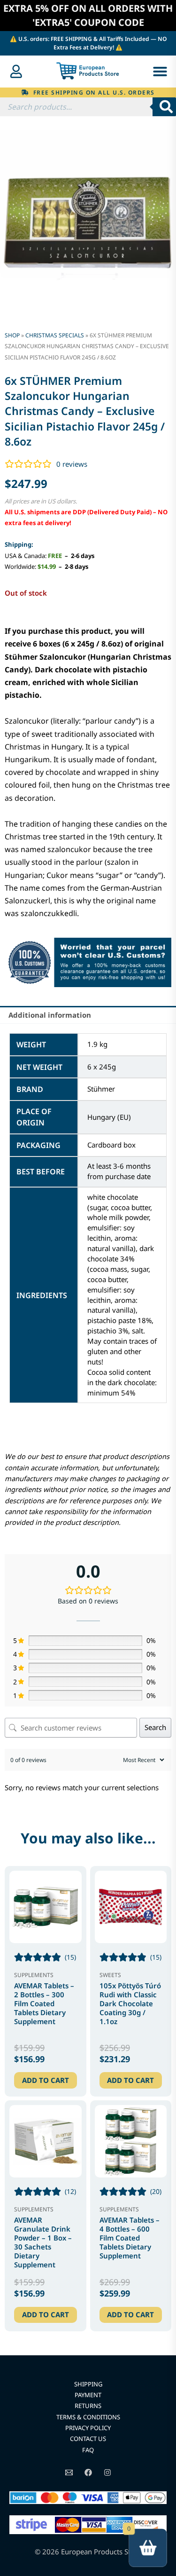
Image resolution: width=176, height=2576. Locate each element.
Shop (12, 335)
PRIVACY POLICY (88, 2428)
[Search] (164, 107)
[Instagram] (107, 2472)
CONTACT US (88, 2439)
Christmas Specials (55, 335)
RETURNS (88, 2406)
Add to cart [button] (46, 2080)
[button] (160, 72)
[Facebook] (88, 2472)
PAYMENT (88, 2395)
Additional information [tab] (50, 1015)
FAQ (88, 2450)
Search (155, 1727)
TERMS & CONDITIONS (88, 2417)
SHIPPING (88, 2384)
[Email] (69, 2472)
